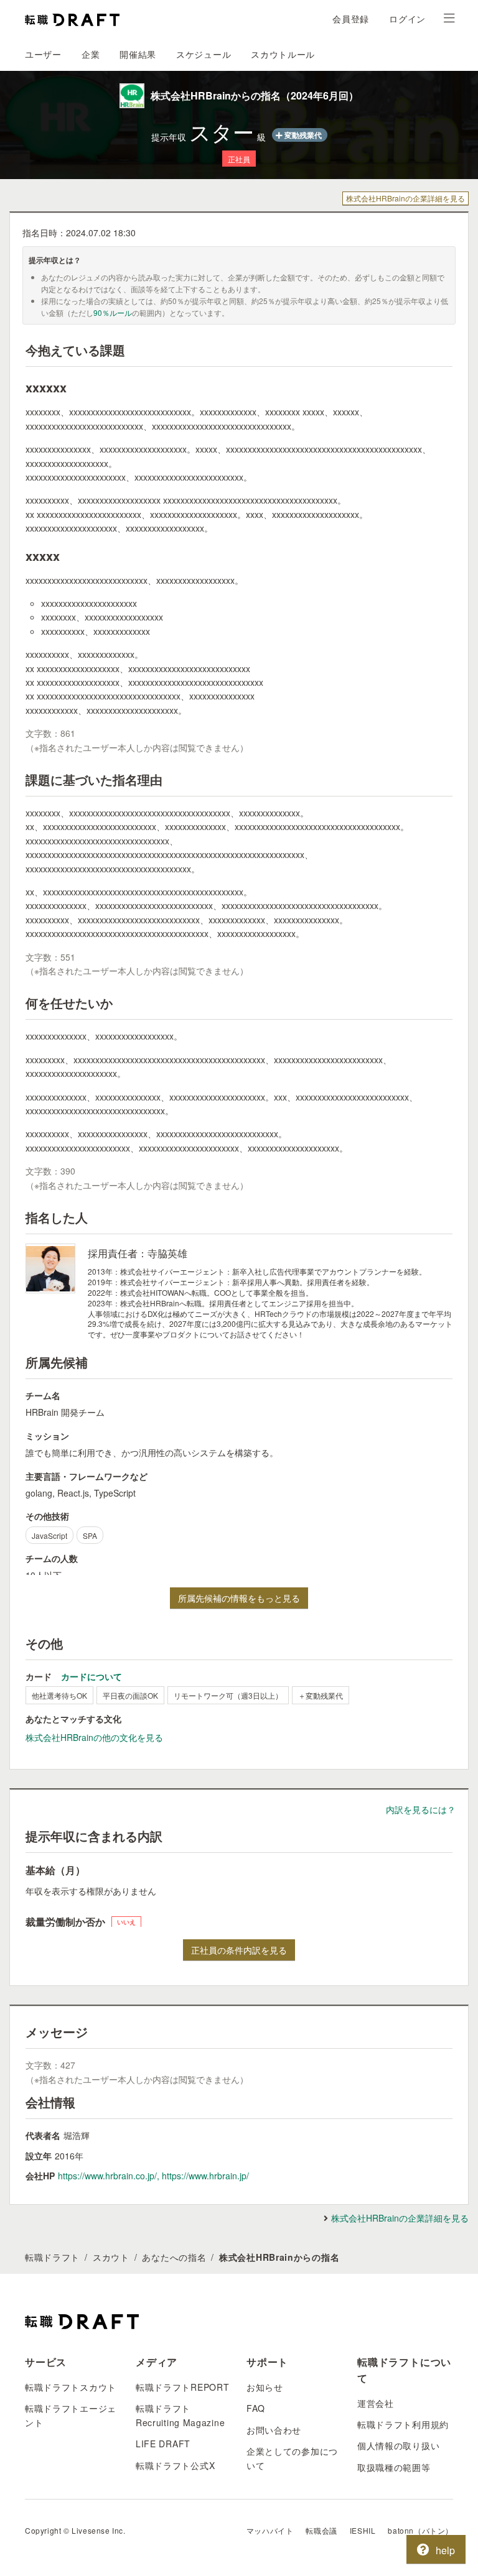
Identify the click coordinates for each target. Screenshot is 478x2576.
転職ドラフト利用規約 (403, 2424)
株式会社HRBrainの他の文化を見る (94, 1737)
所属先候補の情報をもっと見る (239, 1598)
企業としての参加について (292, 2458)
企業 (91, 54)
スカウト (111, 2257)
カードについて (91, 1676)
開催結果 (138, 54)
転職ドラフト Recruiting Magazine (180, 2415)
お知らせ (265, 2387)
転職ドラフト (52, 2257)
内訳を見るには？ (421, 1809)
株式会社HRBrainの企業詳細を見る (405, 198)
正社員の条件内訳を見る (239, 1950)
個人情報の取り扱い (398, 2445)
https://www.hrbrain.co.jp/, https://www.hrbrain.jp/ (153, 2176)
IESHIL (363, 2530)
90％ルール (113, 312)
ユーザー (43, 54)
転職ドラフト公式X (175, 2465)
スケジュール (204, 54)
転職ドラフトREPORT (182, 2387)
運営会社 (376, 2403)
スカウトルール (283, 54)
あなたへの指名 (174, 2257)
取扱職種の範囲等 (394, 2467)
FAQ (256, 2408)
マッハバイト (270, 2530)
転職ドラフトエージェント (71, 2415)
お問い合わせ (274, 2430)
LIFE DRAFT (163, 2444)
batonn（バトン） (420, 2530)
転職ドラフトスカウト (71, 2387)
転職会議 (321, 2530)
